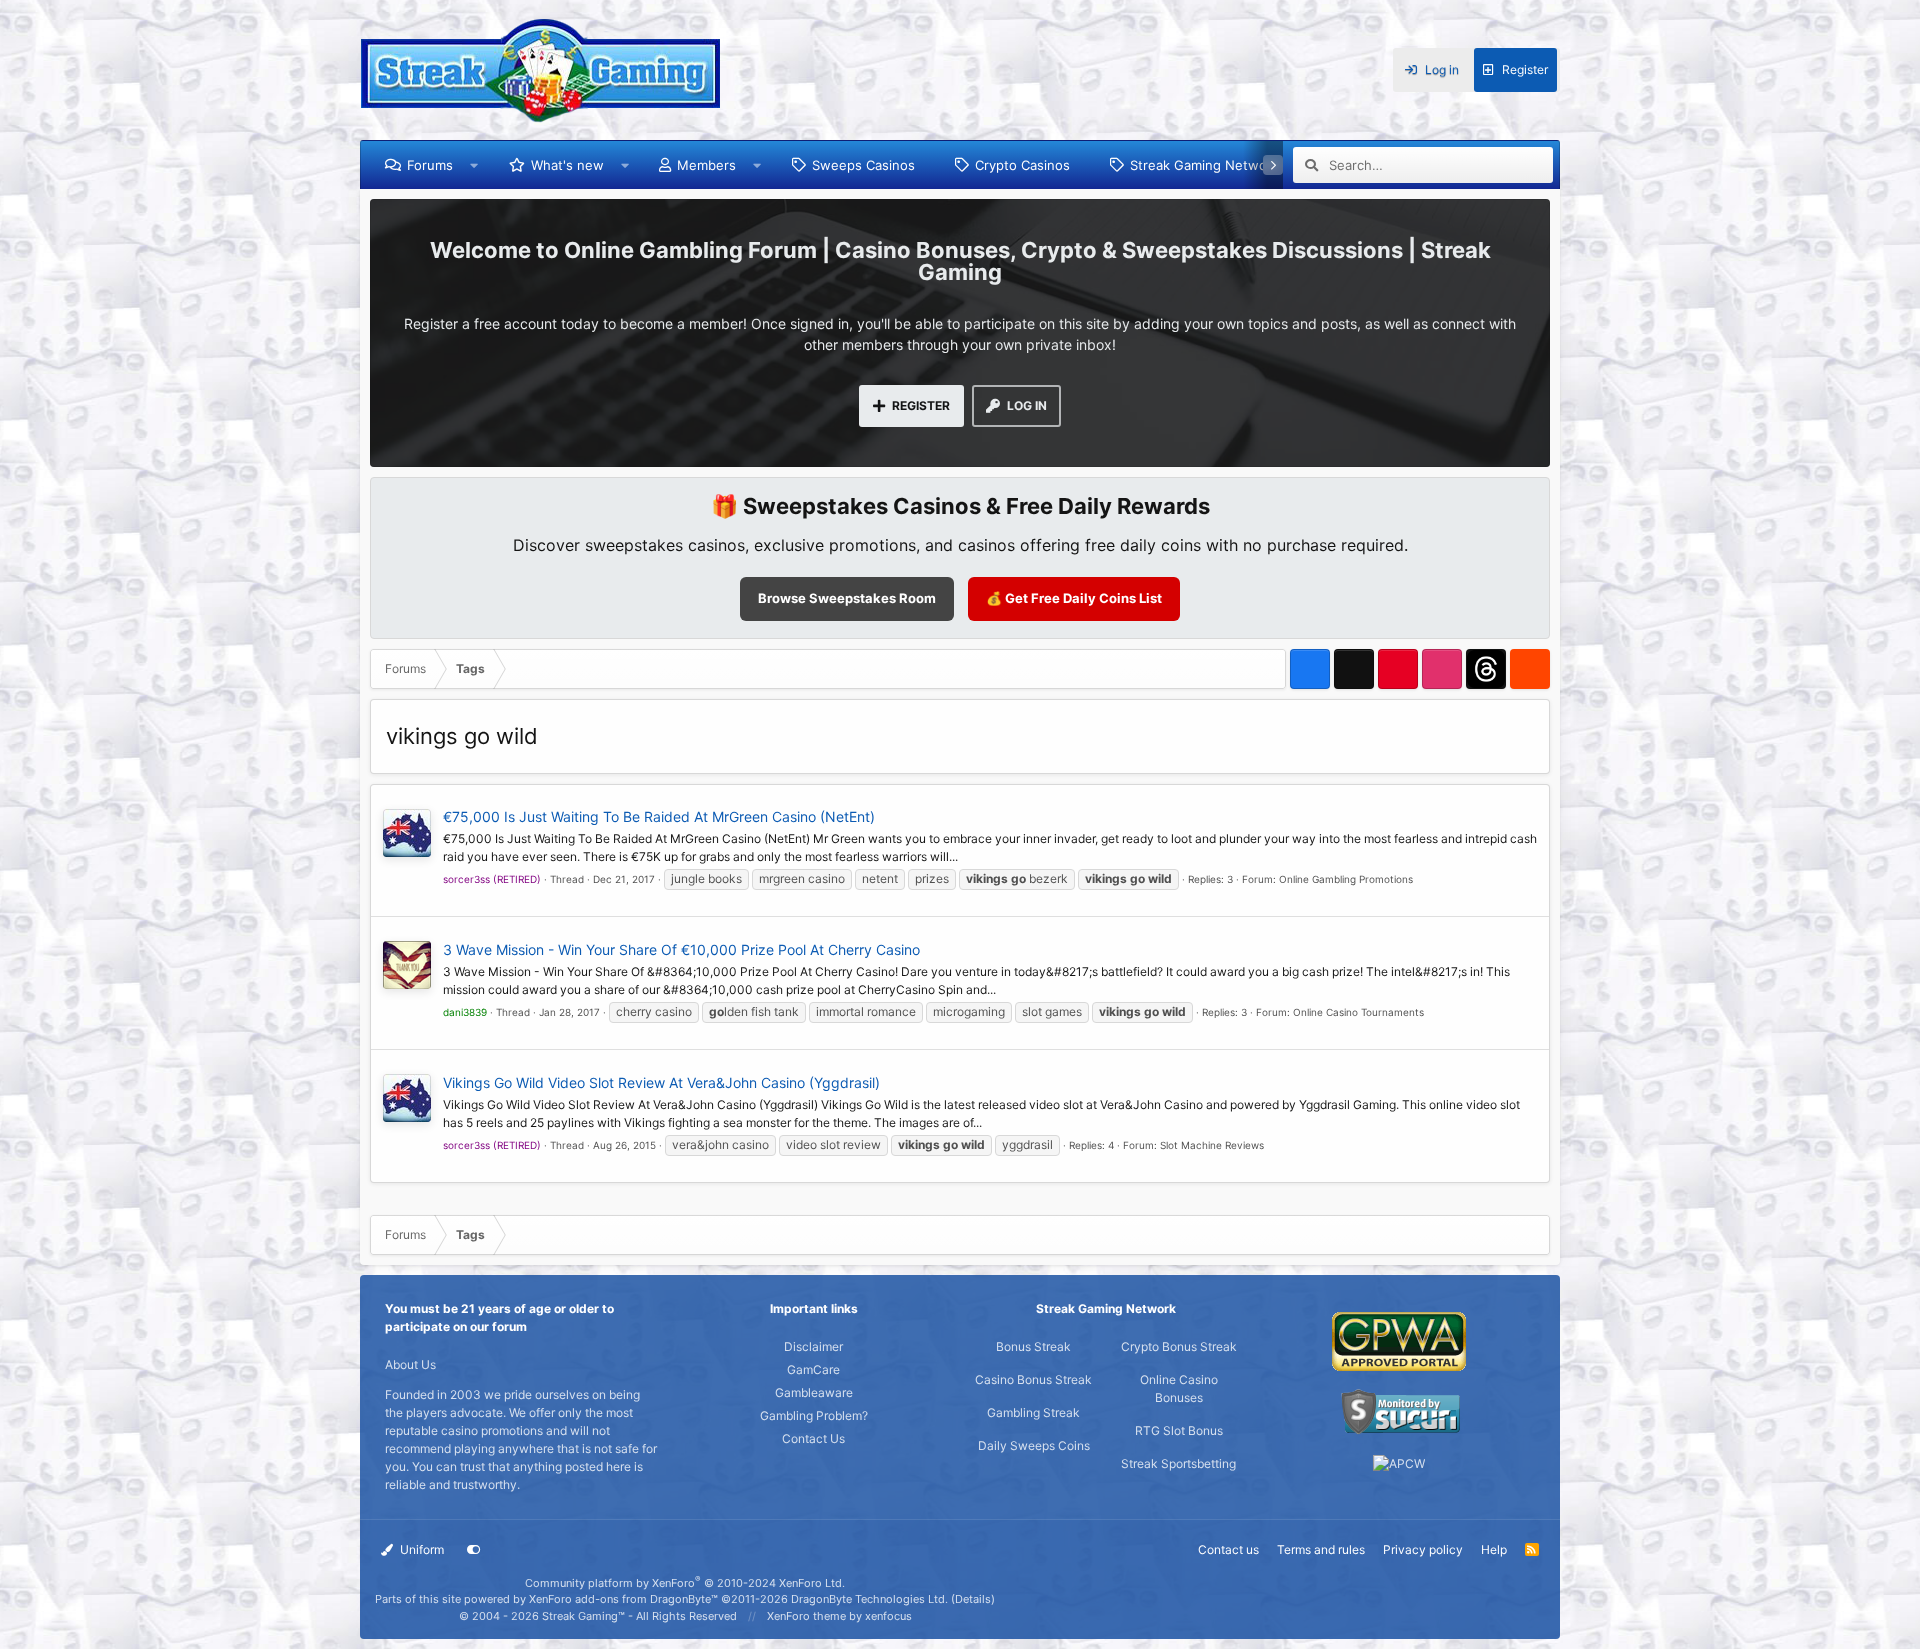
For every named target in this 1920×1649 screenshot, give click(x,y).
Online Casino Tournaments (1358, 1012)
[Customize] (474, 1550)
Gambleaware (814, 1392)
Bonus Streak (1033, 1346)
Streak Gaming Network (1204, 165)
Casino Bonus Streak (1033, 1379)
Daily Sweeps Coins (1034, 1445)
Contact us (1228, 1549)
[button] (474, 165)
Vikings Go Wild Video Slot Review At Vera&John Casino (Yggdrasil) (661, 1082)
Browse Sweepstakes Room (847, 598)
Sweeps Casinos (863, 165)
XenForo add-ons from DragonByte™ (623, 1599)
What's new (567, 165)
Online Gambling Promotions (1346, 879)
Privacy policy (1423, 1549)
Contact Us (813, 1438)
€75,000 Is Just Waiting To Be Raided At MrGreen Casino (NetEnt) (659, 816)
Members (706, 165)
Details (973, 1599)
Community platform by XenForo (685, 1583)
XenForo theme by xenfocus (839, 1616)
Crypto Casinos (1022, 165)
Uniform (420, 1549)
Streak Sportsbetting (1178, 1463)
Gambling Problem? (814, 1415)
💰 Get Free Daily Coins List (1074, 598)
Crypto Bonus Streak (1179, 1346)
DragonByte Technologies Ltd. (869, 1599)
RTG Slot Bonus (1179, 1430)
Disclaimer (813, 1346)
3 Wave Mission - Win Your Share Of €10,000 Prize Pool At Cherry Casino (681, 949)
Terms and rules (1321, 1549)
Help (1494, 1549)
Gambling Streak (1033, 1412)
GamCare (813, 1369)
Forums (430, 165)
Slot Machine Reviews (1212, 1145)
